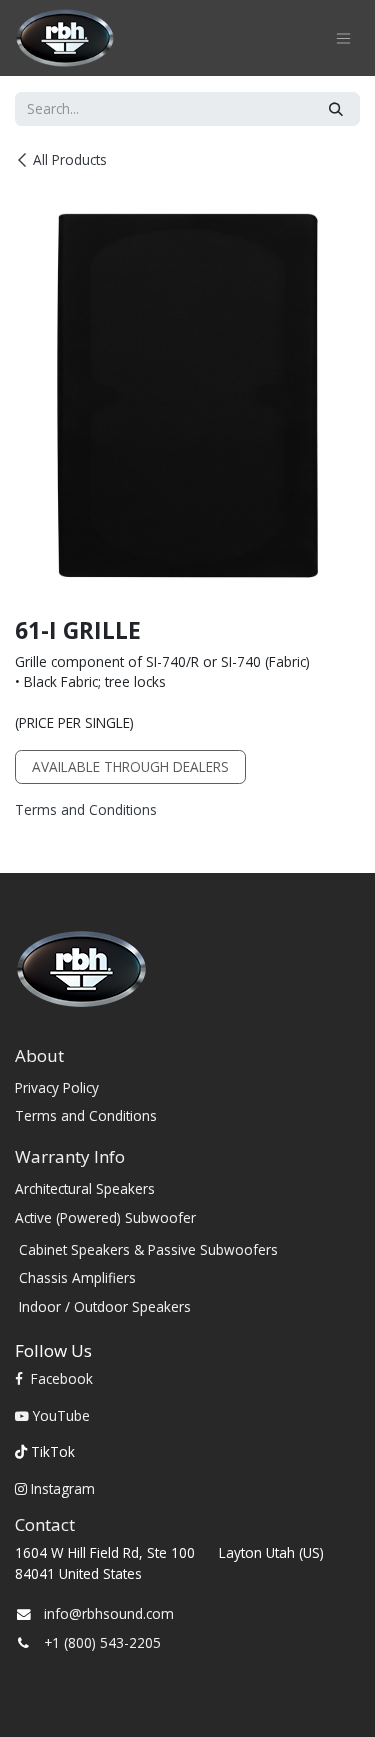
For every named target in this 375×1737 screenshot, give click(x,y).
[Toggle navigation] (343, 38)
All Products (70, 159)
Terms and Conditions (86, 809)
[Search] (336, 109)
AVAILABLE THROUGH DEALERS (130, 766)
